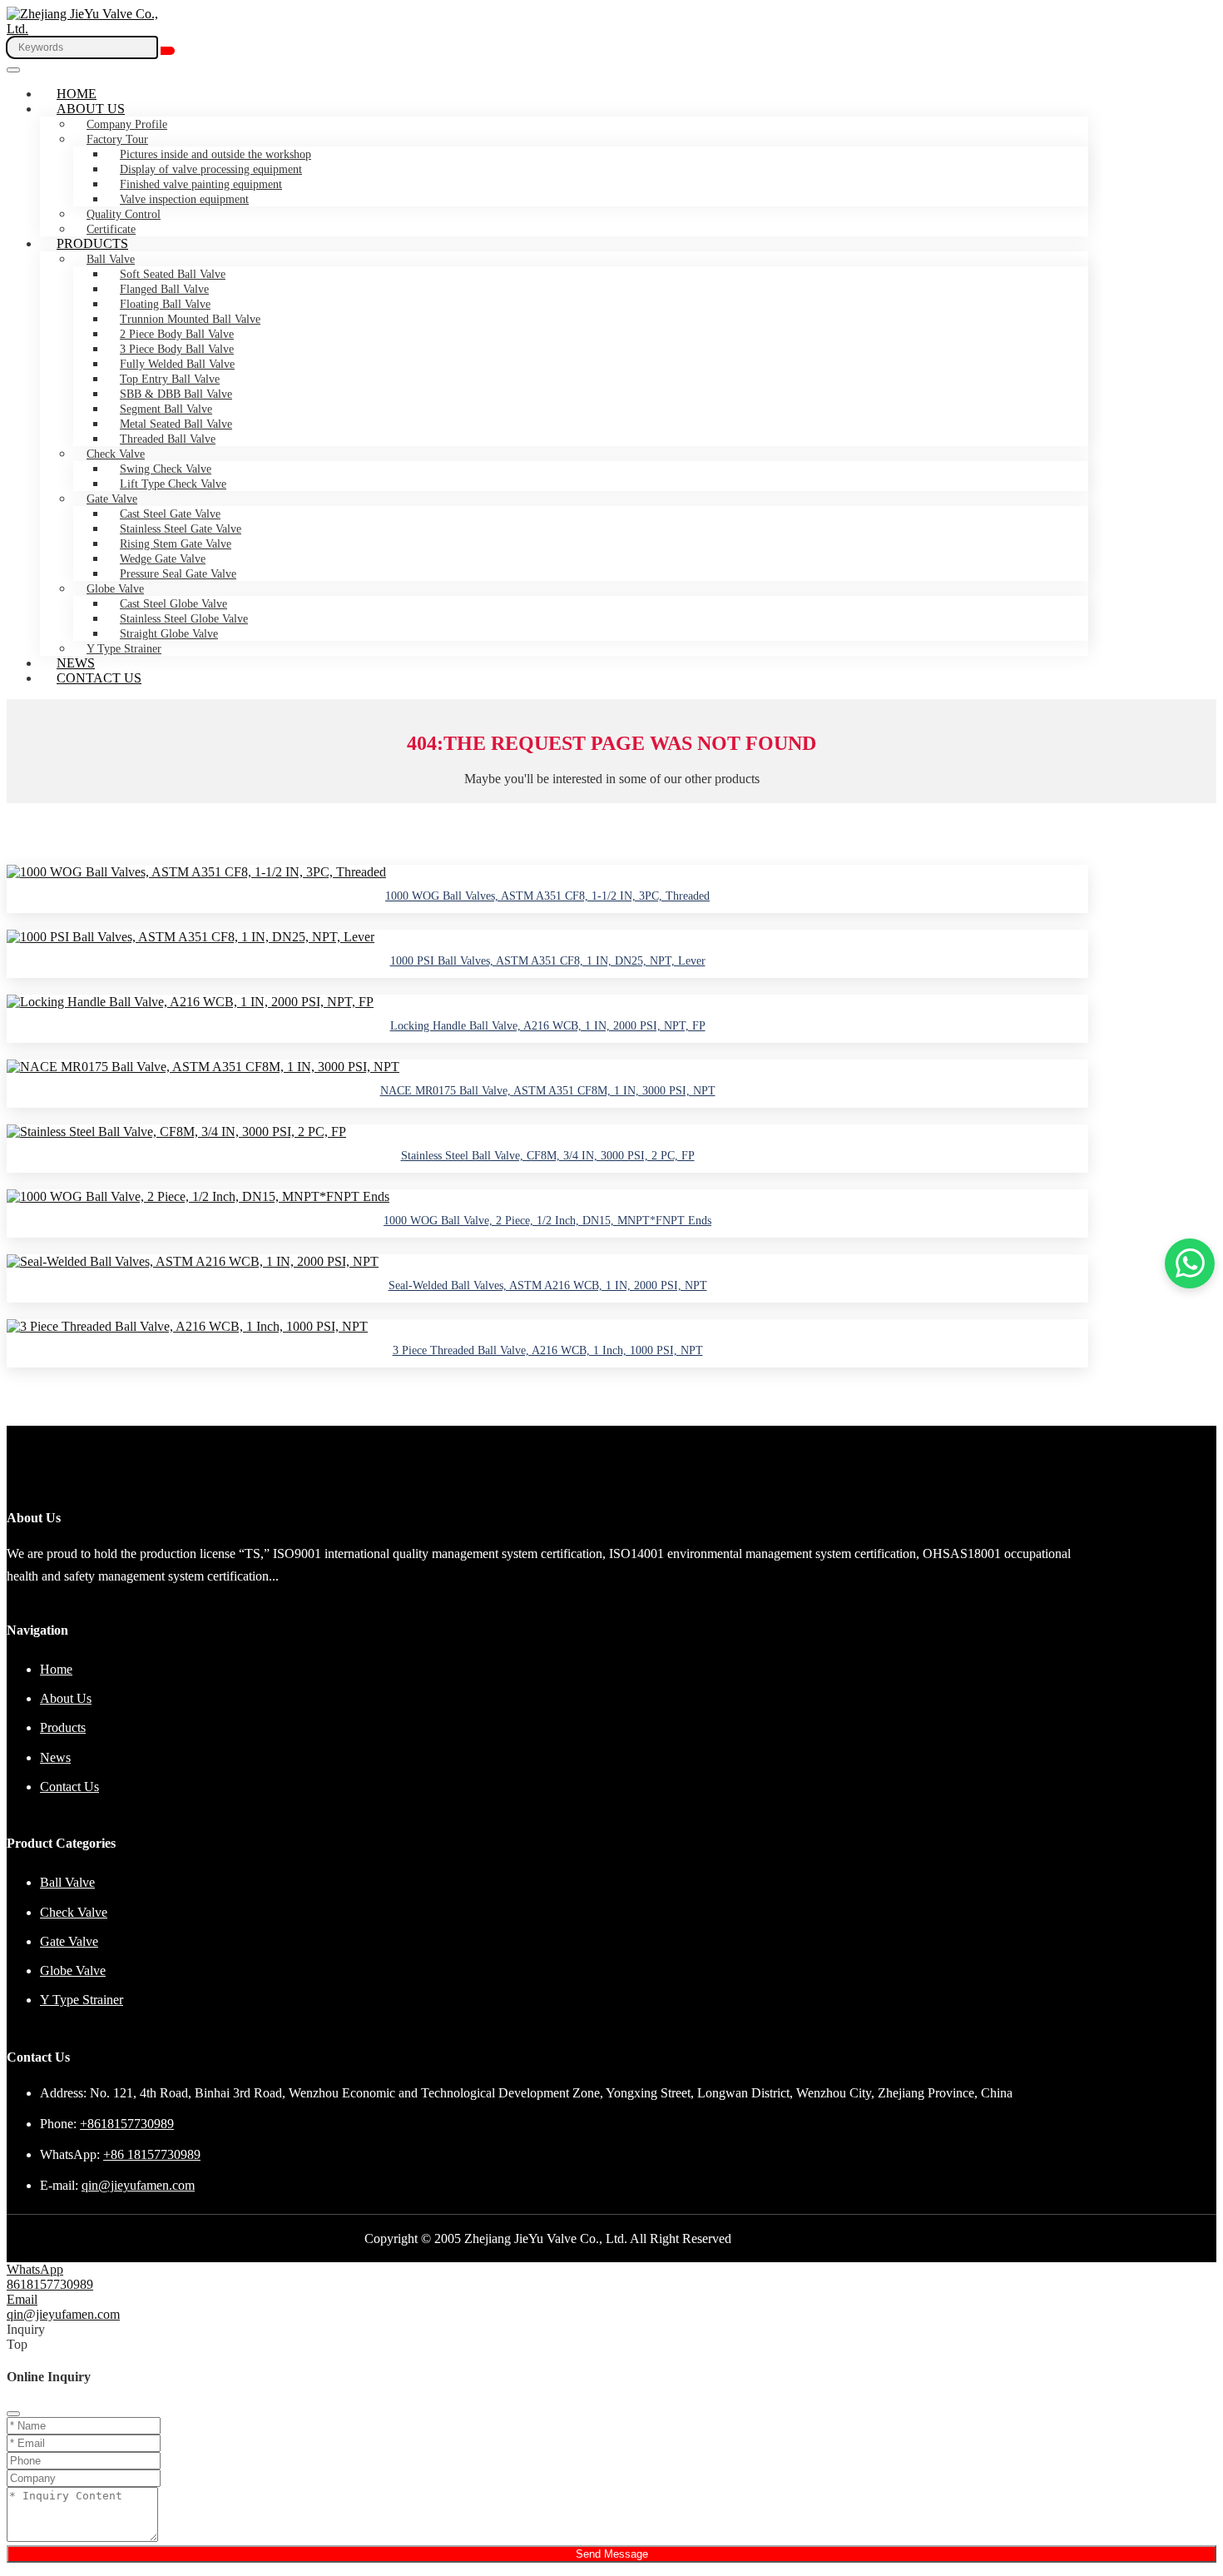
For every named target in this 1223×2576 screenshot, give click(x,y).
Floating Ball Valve (165, 304)
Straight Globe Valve (169, 634)
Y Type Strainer (124, 649)
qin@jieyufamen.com (138, 2185)
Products (92, 243)
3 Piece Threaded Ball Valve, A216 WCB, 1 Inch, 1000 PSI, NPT (548, 1350)
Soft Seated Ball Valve (173, 274)
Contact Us (99, 678)
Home (77, 94)
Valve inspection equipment (184, 199)
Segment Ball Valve (166, 409)
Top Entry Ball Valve (170, 379)
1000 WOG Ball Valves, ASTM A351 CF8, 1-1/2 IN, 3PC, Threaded (547, 896)
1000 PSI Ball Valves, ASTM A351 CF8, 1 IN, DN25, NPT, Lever (548, 961)
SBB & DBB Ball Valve (176, 394)
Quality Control (124, 214)
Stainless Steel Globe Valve (184, 619)
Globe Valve (115, 589)
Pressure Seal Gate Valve (178, 574)
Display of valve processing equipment (211, 169)
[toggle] (13, 70)
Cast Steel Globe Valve (173, 604)
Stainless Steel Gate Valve (181, 529)
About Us (91, 109)
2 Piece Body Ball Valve (177, 334)
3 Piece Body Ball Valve (177, 349)
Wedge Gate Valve (163, 559)
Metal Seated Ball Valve (176, 424)
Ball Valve (111, 259)
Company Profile (127, 124)
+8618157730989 (127, 2124)
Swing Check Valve (166, 469)
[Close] (13, 2414)
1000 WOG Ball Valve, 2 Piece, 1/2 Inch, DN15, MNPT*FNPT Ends (547, 1221)
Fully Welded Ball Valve (177, 364)
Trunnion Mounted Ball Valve (190, 319)
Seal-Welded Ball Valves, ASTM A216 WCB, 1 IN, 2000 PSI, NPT (548, 1286)
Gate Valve (112, 499)
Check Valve (116, 454)
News (76, 663)
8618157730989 (50, 2284)
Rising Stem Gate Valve (176, 544)
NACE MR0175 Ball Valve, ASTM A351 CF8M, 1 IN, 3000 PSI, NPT (548, 1091)
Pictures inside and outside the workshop (215, 154)
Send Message (612, 2554)
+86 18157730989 (152, 2154)
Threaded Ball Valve (168, 439)
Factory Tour (117, 139)
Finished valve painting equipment (201, 184)
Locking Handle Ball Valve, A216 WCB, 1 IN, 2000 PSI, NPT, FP (548, 1026)
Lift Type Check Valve (173, 484)
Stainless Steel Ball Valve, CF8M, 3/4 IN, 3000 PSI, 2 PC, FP (548, 1156)
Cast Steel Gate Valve (170, 514)
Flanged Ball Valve (164, 289)
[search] (168, 51)
